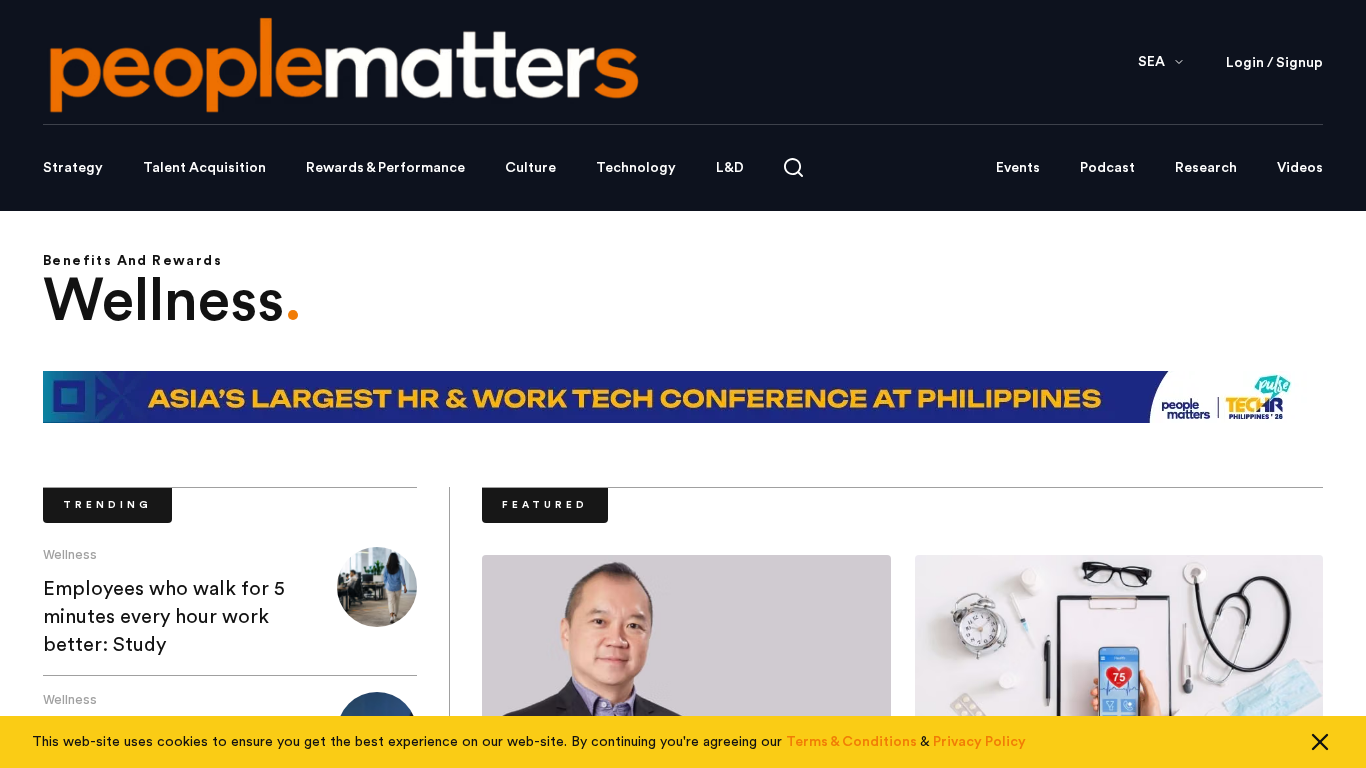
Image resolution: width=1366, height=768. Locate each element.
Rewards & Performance (385, 168)
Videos (1300, 168)
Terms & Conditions (851, 742)
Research (1206, 168)
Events (1018, 168)
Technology (636, 168)
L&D (730, 168)
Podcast (1107, 168)
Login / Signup (1274, 63)
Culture (530, 168)
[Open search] (793, 167)
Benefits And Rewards (132, 261)
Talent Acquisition (204, 168)
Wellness (70, 554)
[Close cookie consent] (1320, 742)
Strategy (73, 168)
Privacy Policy (979, 742)
